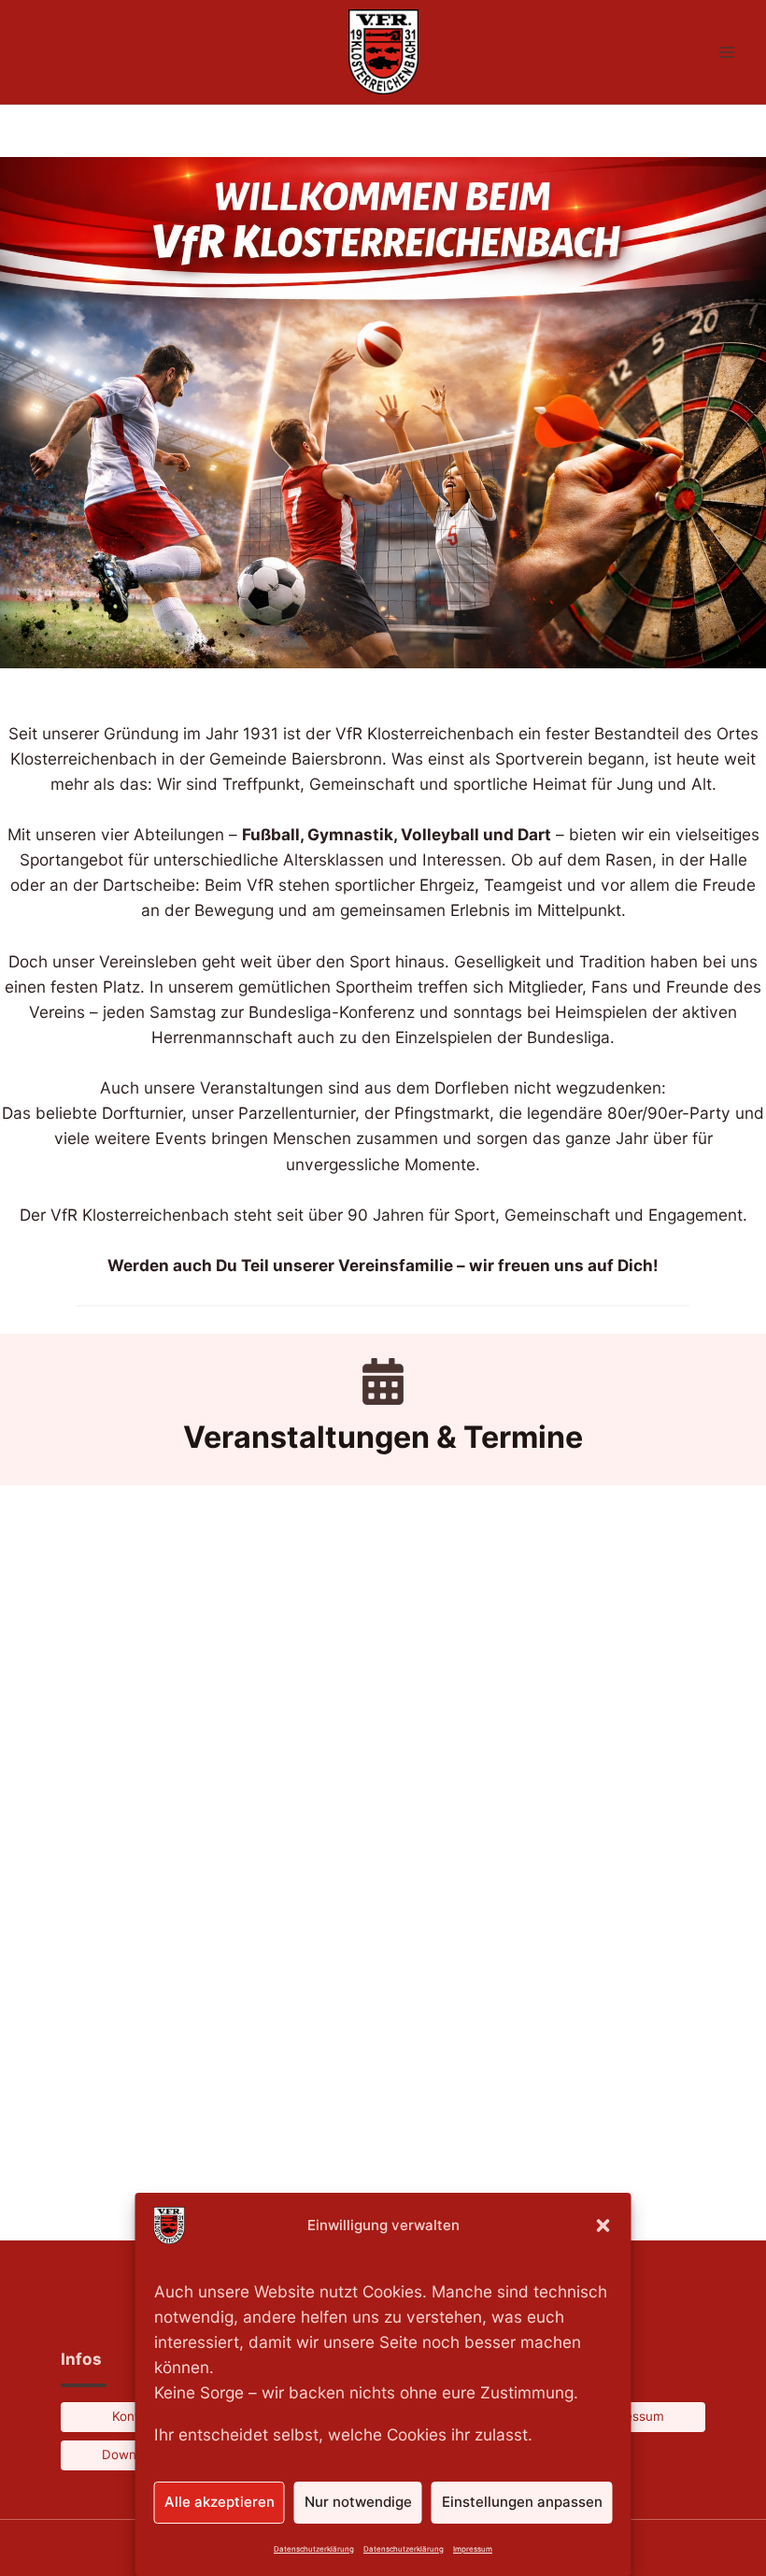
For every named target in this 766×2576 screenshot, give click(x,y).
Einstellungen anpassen (522, 2502)
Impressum (473, 2549)
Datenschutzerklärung (314, 2549)
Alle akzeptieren (220, 2502)
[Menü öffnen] (726, 52)
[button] (603, 2225)
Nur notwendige (358, 2502)
